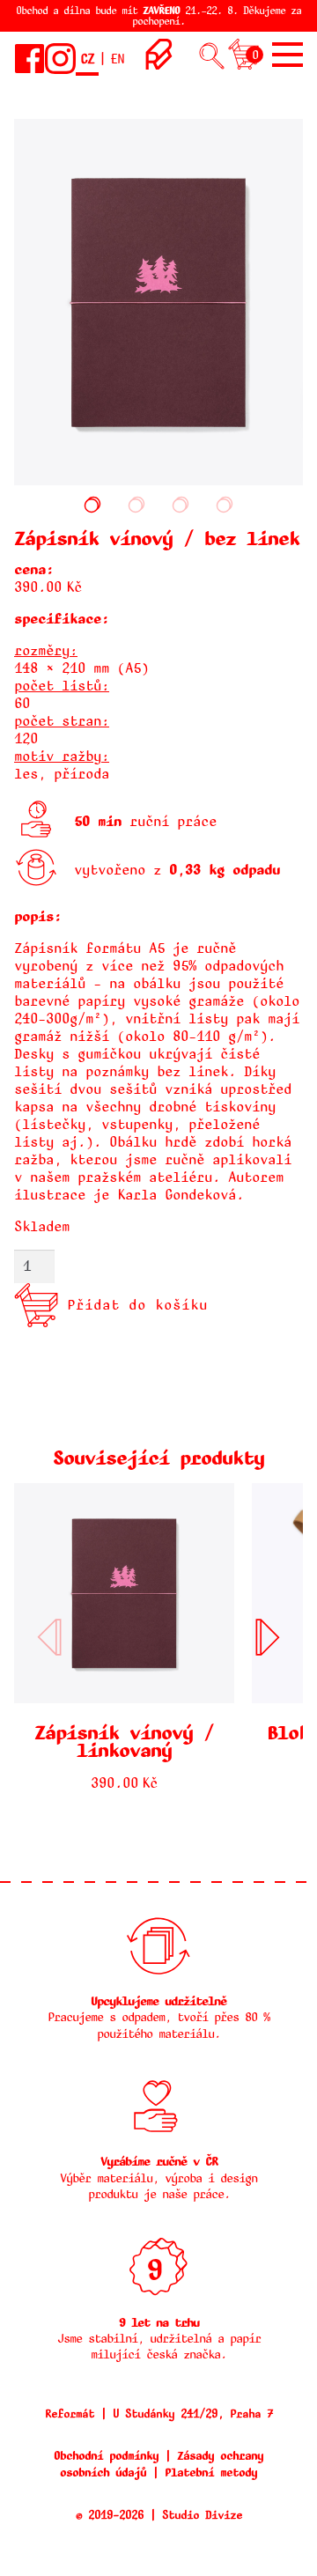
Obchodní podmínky (106, 2456)
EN (117, 59)
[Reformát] (159, 65)
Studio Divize (202, 2515)
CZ (87, 59)
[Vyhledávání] (212, 58)
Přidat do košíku (137, 1305)
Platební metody (211, 2473)
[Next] (268, 1637)
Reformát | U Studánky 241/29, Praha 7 (159, 2414)
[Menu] (288, 55)
